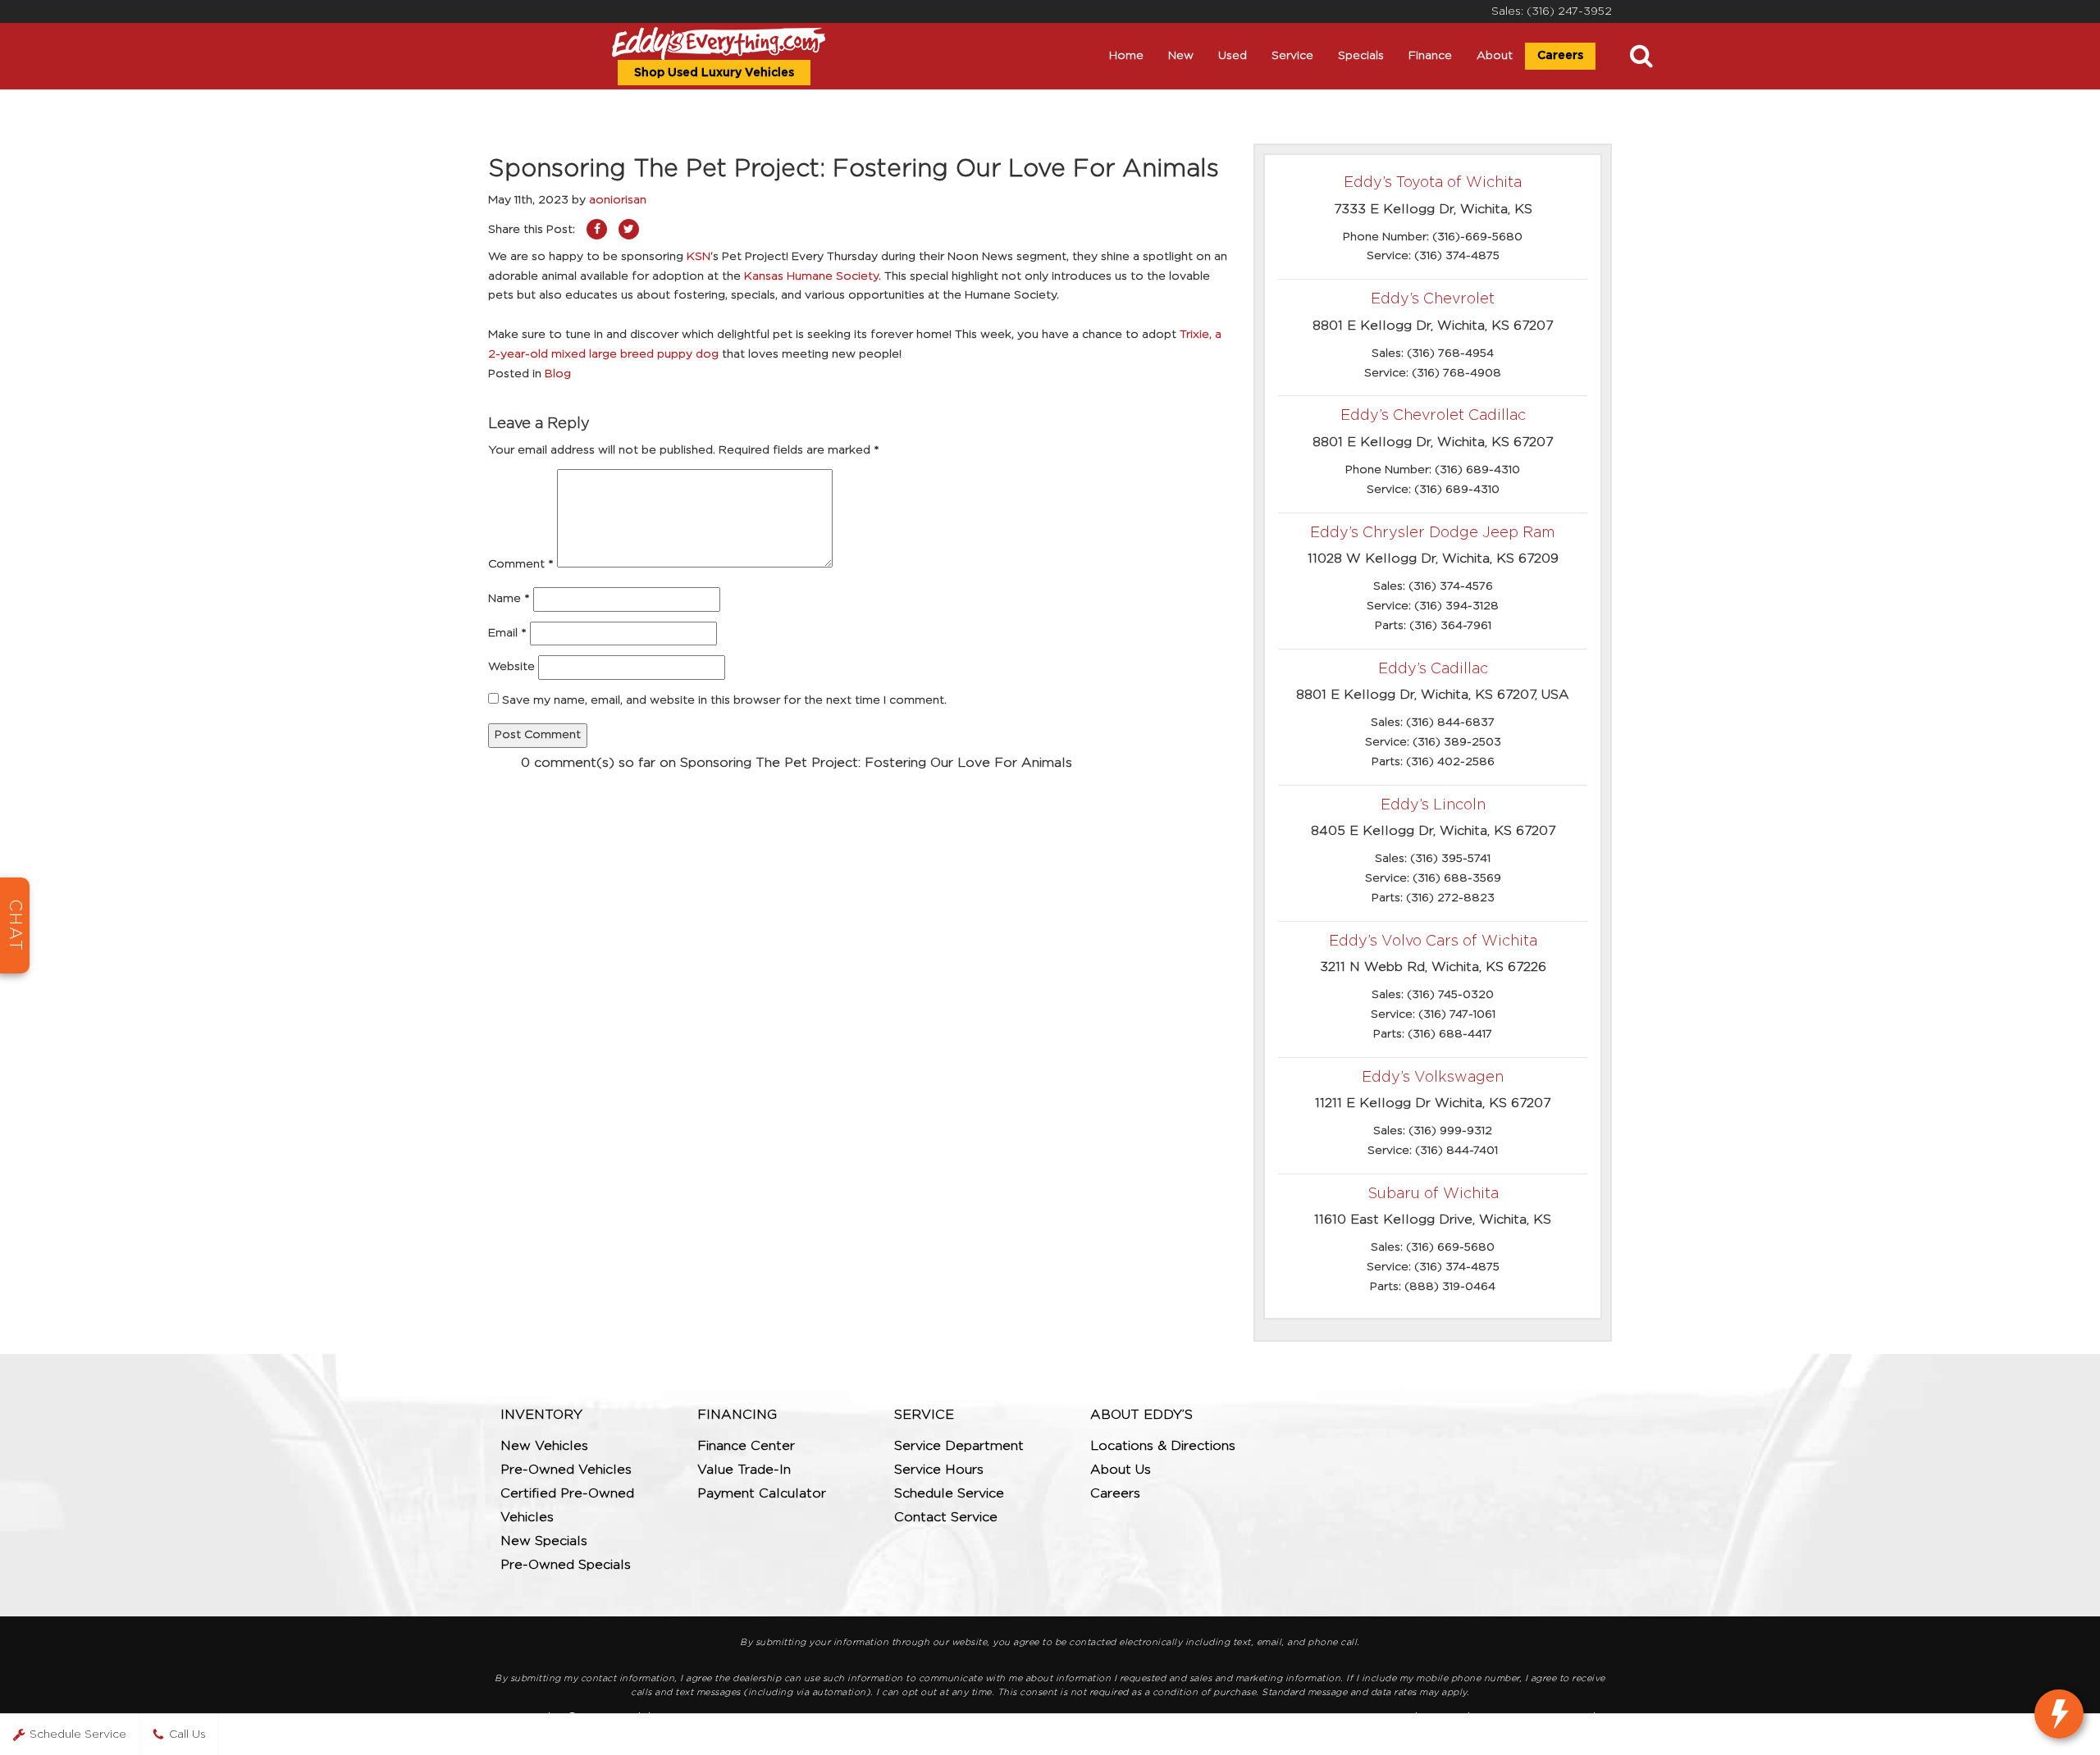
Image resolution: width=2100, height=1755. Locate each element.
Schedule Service (949, 1493)
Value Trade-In (744, 1470)
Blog (558, 374)
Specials (1361, 56)
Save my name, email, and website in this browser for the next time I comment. (724, 700)
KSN (698, 257)
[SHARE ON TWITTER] (629, 229)
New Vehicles (544, 1446)
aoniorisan (618, 200)
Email (507, 633)
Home (1126, 56)
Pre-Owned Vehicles (566, 1470)
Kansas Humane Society (811, 276)
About (1495, 56)
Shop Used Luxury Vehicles (714, 73)
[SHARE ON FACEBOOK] (597, 229)
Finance (1430, 56)
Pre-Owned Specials (566, 1565)
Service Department (959, 1446)
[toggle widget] (2059, 1714)
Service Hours (939, 1470)
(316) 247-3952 (1569, 11)
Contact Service (946, 1517)
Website (511, 667)
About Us (1121, 1470)
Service (1292, 56)
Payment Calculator (762, 1493)
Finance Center (746, 1446)
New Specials (544, 1541)
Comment (521, 564)
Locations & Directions (1163, 1446)
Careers (1560, 56)
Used (1233, 56)
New (1181, 56)
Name (509, 599)
